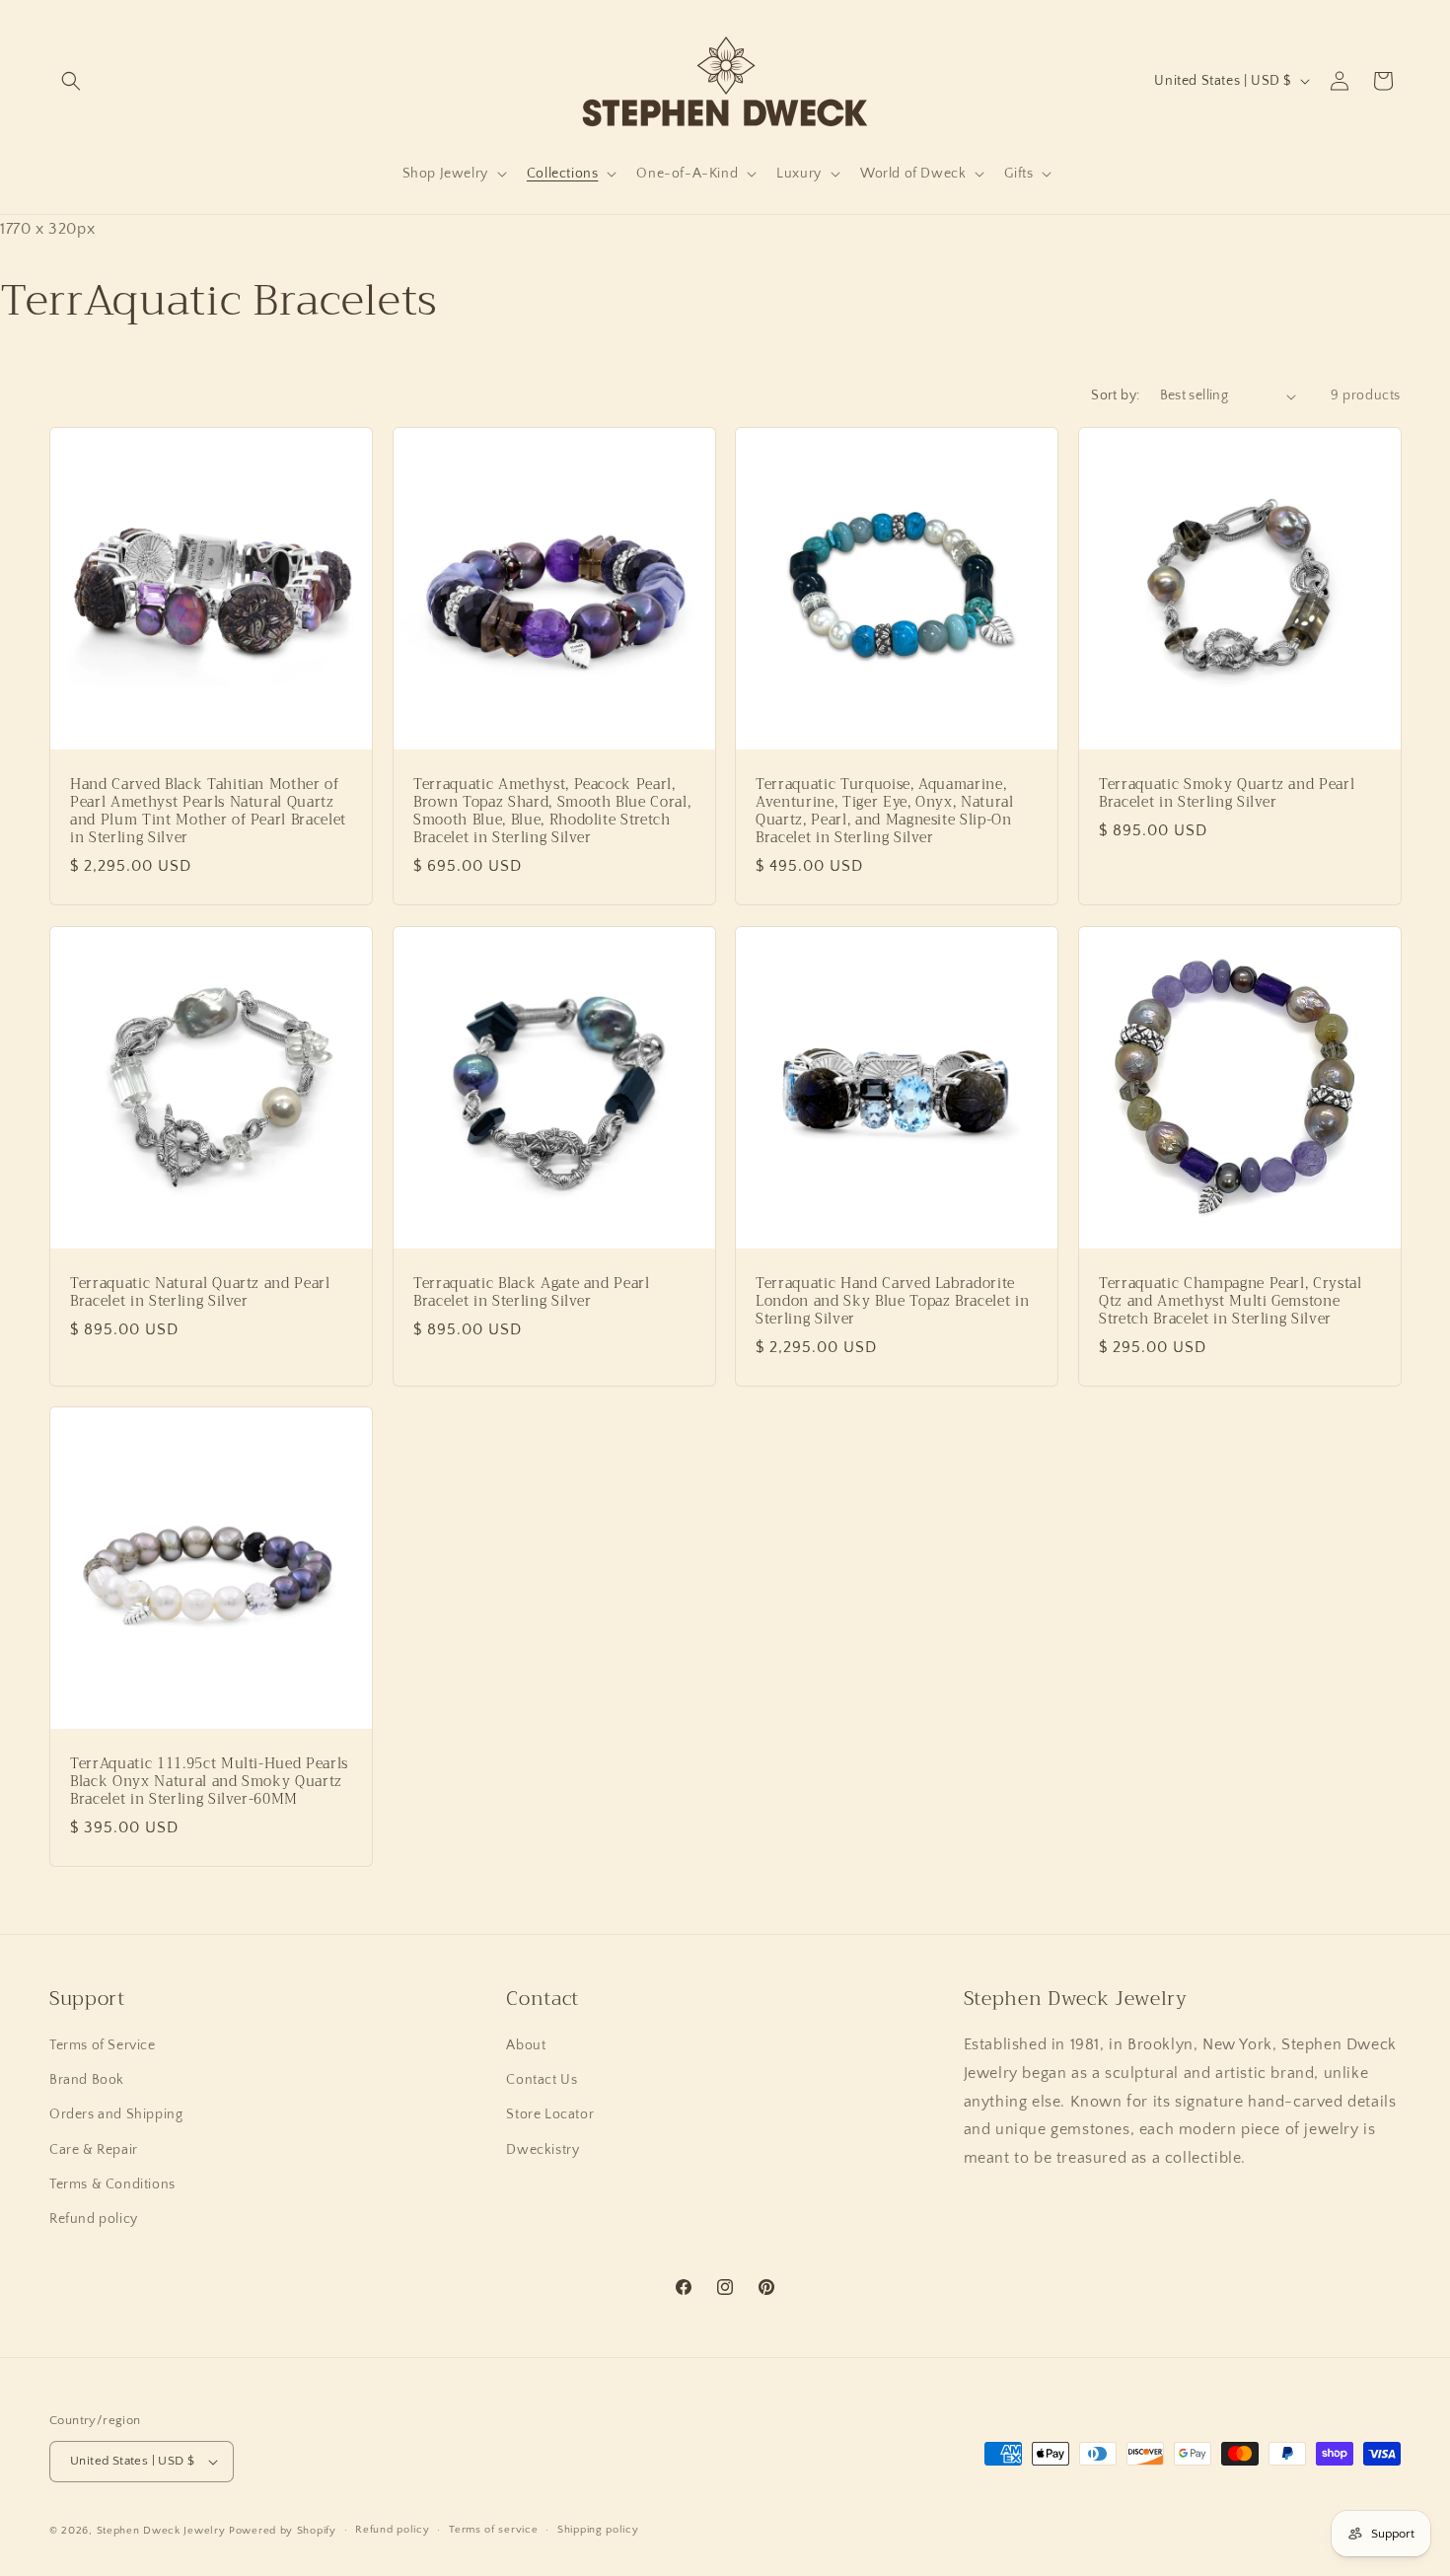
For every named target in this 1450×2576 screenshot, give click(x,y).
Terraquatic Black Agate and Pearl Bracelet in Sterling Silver (532, 1292)
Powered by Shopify (283, 2531)
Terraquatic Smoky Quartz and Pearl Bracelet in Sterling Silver (1227, 794)
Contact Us (542, 2080)
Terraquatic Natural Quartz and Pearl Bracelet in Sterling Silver (200, 1292)
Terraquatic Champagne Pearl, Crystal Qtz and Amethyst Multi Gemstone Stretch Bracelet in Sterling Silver (1231, 1301)
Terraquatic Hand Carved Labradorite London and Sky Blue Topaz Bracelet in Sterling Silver (892, 1301)
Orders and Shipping (116, 2114)
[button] (71, 81)
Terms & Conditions (112, 2184)
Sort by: (1115, 395)
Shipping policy (598, 2530)
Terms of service (493, 2530)
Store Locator (550, 2114)
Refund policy (94, 2219)
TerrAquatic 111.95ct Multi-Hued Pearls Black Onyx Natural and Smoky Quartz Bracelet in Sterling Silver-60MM (209, 1782)
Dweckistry (543, 2150)
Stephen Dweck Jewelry (161, 2531)
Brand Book (87, 2080)
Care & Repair (94, 2150)
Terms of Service (103, 2045)
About (526, 2045)
